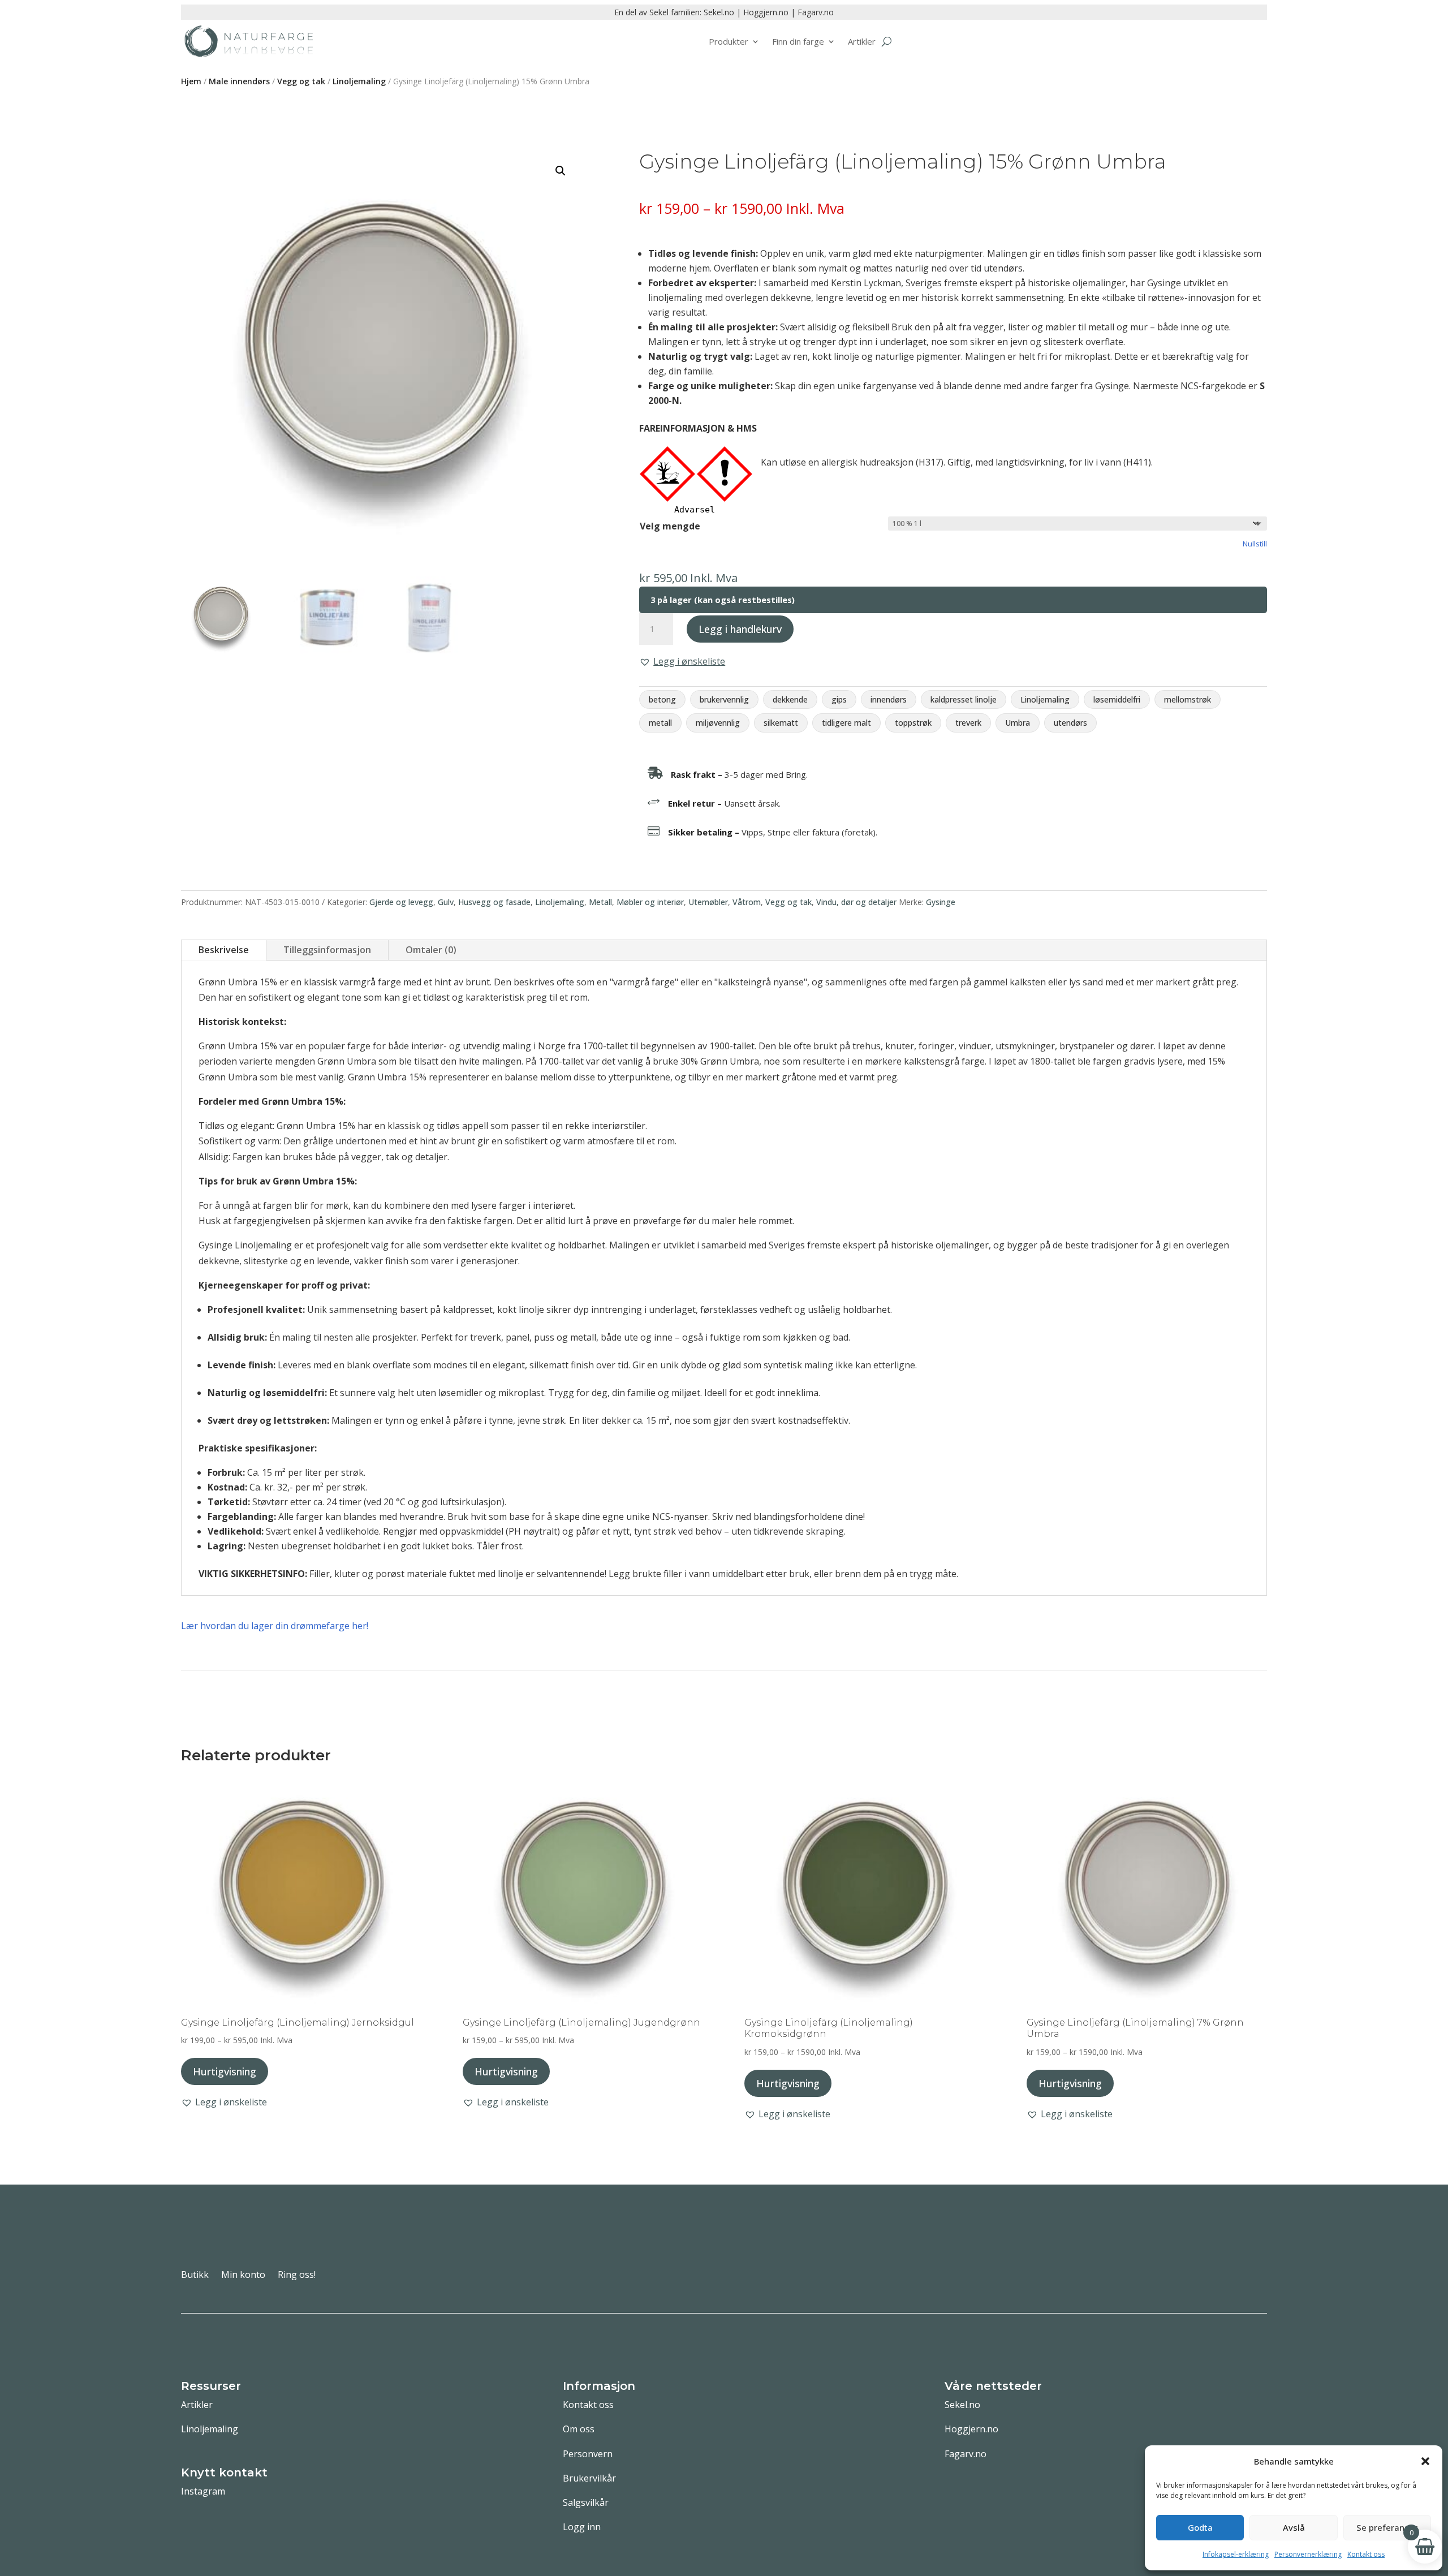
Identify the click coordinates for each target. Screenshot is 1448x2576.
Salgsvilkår (586, 2502)
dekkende (790, 699)
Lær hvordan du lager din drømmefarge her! (275, 1626)
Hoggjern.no (766, 12)
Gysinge (941, 902)
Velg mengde (670, 526)
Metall (600, 902)
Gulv (446, 902)
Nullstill (1255, 544)
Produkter (729, 41)
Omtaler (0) (431, 950)
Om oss (579, 2429)
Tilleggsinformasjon (327, 950)
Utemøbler (708, 902)
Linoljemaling (359, 81)
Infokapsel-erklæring (1236, 2554)
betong (662, 699)
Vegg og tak (301, 81)
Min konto (243, 2276)
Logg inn (582, 2527)
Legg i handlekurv (740, 629)
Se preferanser (1387, 2527)
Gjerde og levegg (401, 902)
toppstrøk (913, 723)
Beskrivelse (224, 950)
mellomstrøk (1188, 699)
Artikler (862, 41)
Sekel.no (719, 12)
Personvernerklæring (1308, 2554)
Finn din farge (798, 41)
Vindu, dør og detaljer (856, 902)
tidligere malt (846, 723)
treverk (968, 723)
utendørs (1070, 723)
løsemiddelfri (1117, 699)
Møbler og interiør (650, 902)
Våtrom (747, 902)
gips (839, 699)
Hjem (191, 81)
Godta (1200, 2527)
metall (660, 723)
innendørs (889, 699)
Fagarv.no (816, 12)
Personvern (588, 2454)
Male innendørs (239, 81)
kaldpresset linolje (964, 699)
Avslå (1294, 2527)
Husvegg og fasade (494, 902)
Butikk (195, 2276)
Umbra (1018, 723)
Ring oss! (297, 2276)
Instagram (203, 2491)
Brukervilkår (589, 2478)
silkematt (781, 723)
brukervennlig (724, 699)
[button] (1425, 2461)
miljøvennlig (718, 723)
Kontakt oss (1366, 2554)
